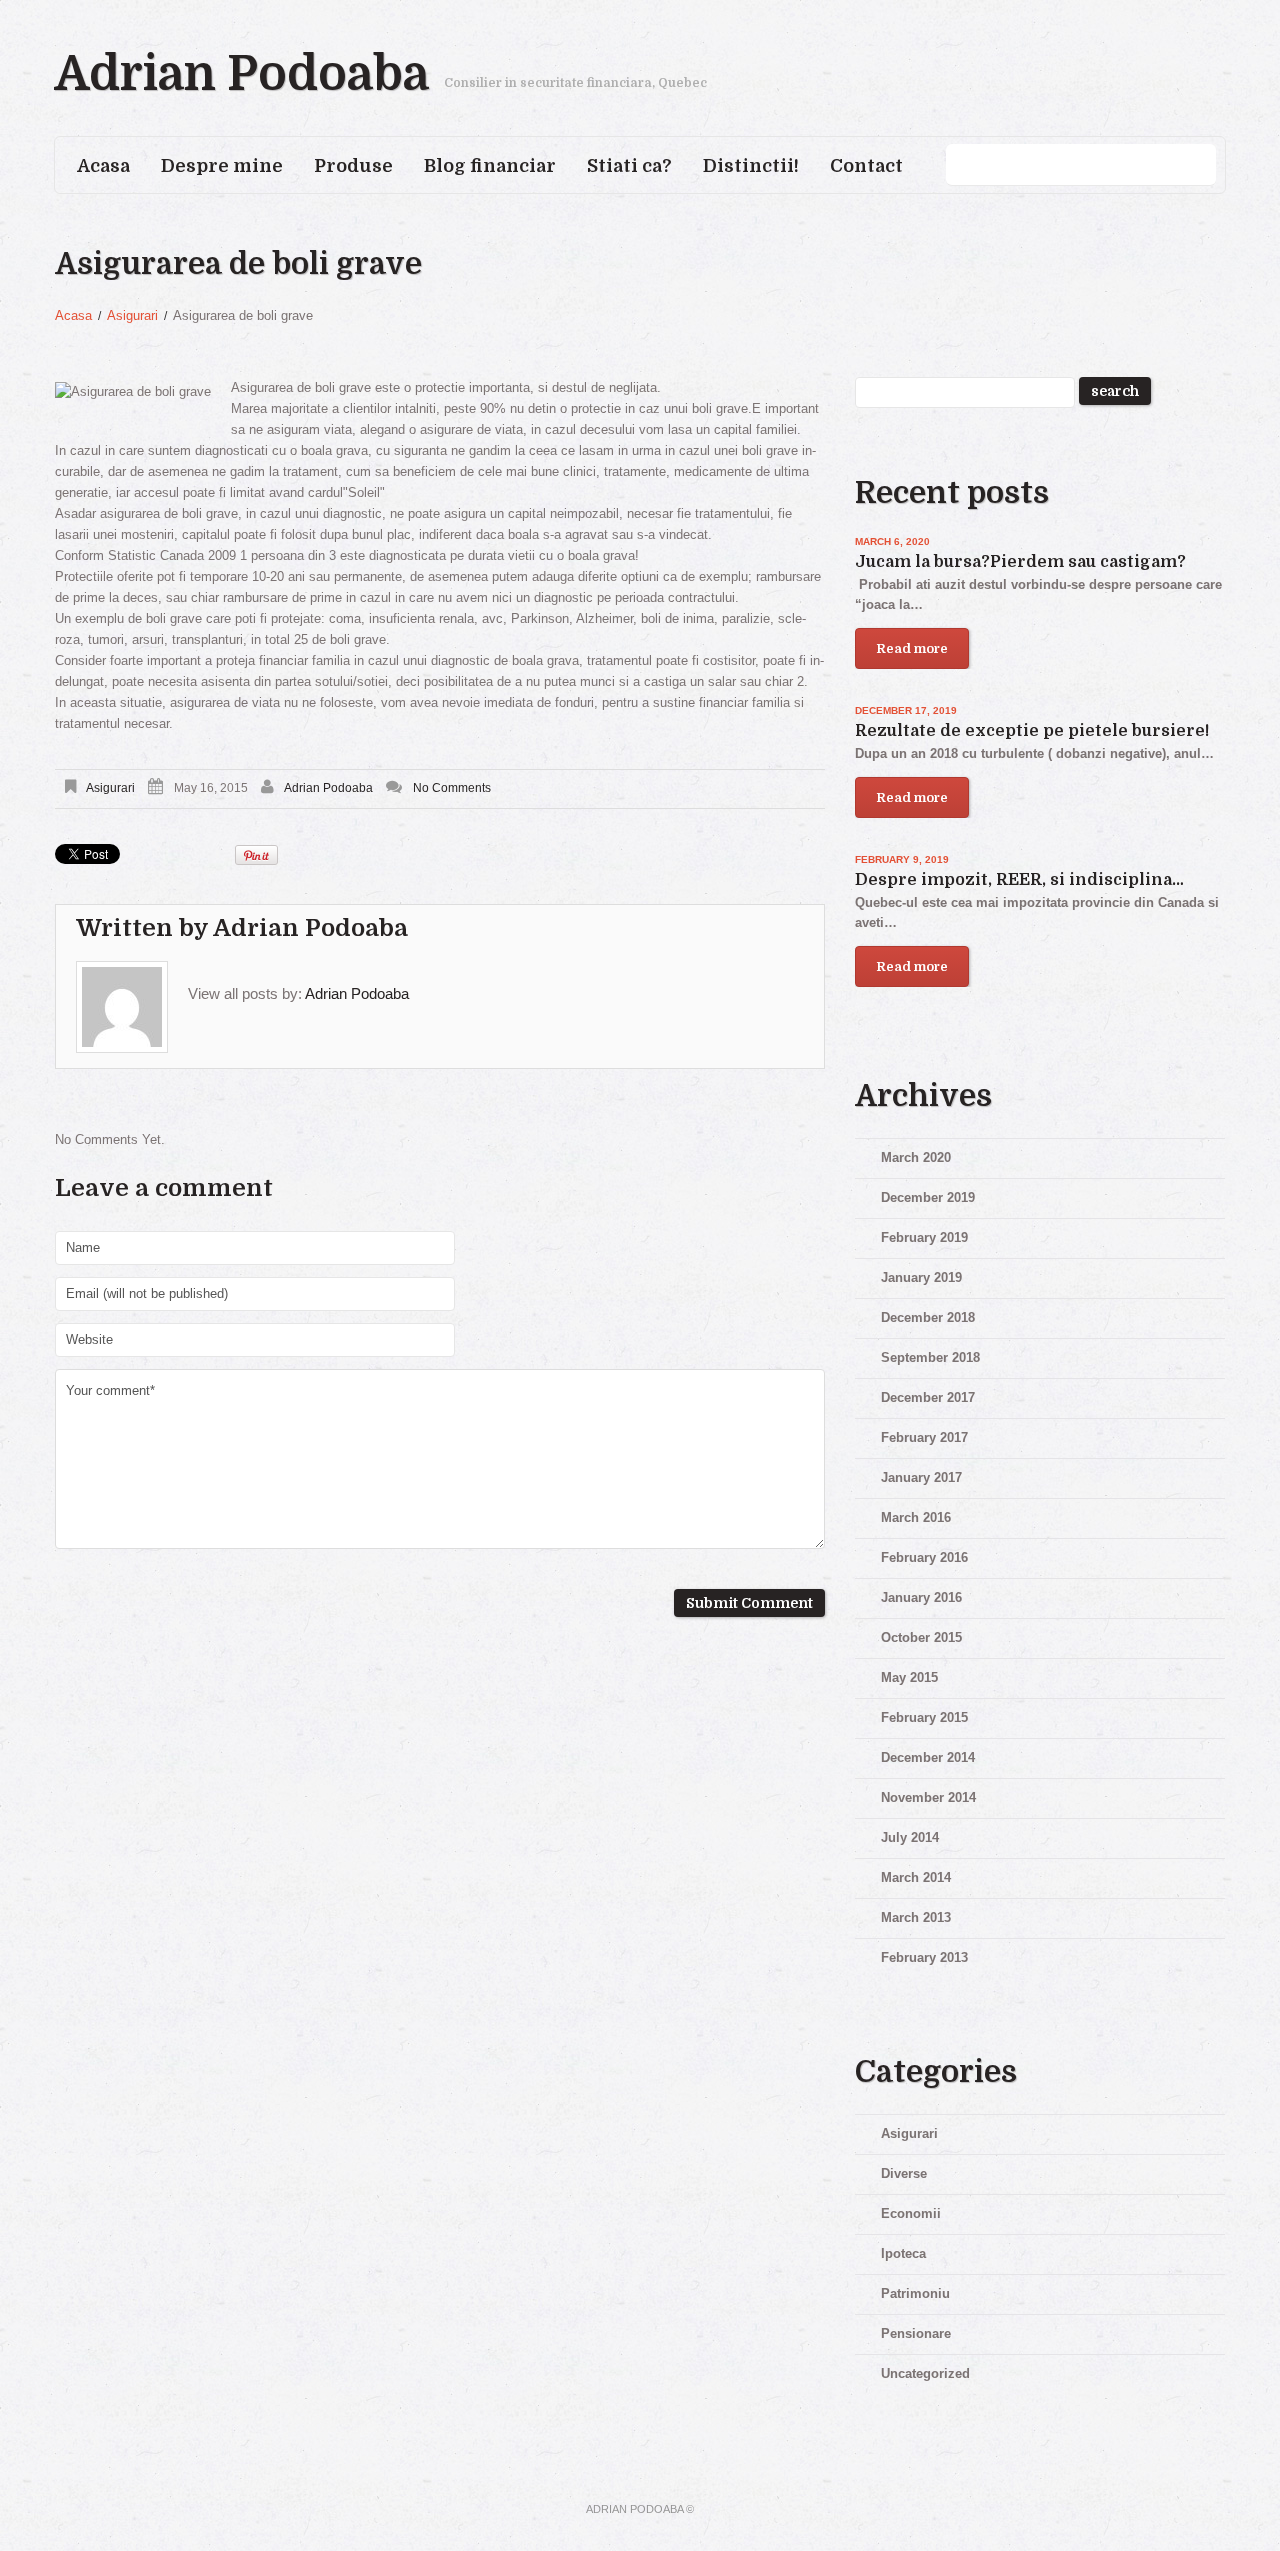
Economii (911, 2213)
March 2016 (916, 1517)
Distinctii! (751, 166)
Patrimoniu (915, 2293)
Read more (912, 648)
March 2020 (916, 1157)
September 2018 (930, 1357)
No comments (452, 788)
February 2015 (924, 1717)
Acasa (103, 166)
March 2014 (916, 1877)
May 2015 (909, 1677)
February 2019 (924, 1237)
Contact (866, 166)
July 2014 (910, 1837)
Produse (353, 166)
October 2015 (921, 1637)
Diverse (904, 2173)
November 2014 (928, 1797)
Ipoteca (903, 2253)
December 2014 (928, 1757)
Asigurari (132, 315)
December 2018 (928, 1317)
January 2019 (921, 1277)
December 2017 (928, 1397)
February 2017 (924, 1437)
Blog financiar (490, 166)
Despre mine (222, 166)
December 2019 (928, 1197)
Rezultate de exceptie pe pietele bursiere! (1032, 731)
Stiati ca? (629, 166)
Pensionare (916, 2333)
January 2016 (921, 1597)
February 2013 (924, 1957)
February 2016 (924, 1557)
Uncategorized (925, 2373)
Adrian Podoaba (242, 74)
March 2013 (916, 1917)
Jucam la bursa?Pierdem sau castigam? (1020, 562)
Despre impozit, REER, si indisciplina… (1019, 880)
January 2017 (921, 1477)
